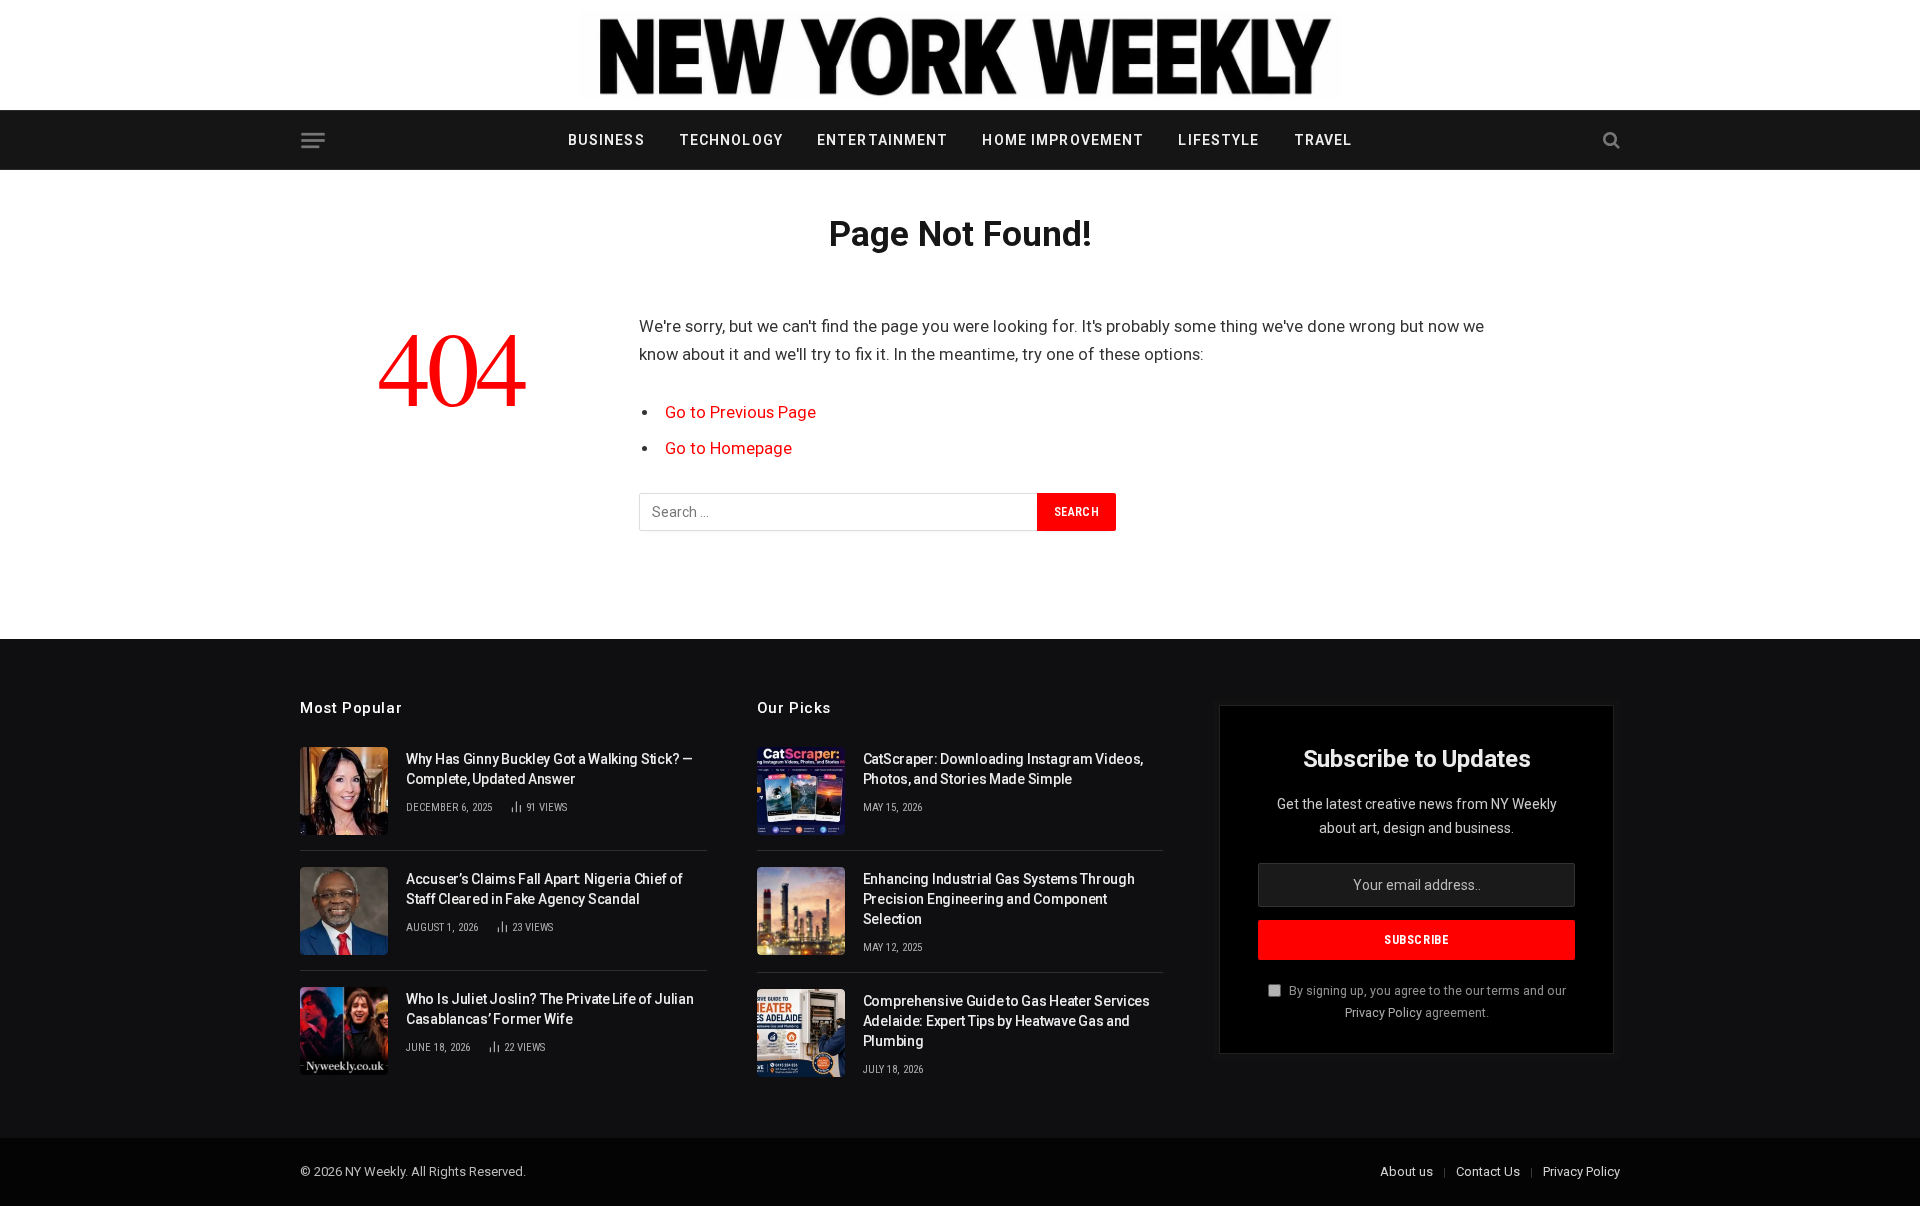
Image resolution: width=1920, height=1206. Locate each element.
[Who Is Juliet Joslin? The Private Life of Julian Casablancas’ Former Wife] (344, 1031)
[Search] (1609, 140)
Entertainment (883, 140)
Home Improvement (1063, 140)
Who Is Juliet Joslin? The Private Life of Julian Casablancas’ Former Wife (550, 1009)
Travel (1323, 140)
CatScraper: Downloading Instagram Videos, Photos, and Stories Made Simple (1003, 769)
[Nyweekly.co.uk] (960, 55)
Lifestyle (1218, 140)
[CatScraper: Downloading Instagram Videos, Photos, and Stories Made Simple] (801, 791)
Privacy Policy (1383, 1012)
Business (606, 140)
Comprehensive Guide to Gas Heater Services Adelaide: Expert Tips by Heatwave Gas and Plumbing (1006, 1021)
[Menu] (312, 140)
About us (1406, 1171)
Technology (731, 140)
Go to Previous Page (740, 412)
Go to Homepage (728, 448)
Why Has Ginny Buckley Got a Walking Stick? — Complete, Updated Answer (549, 769)
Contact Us (1488, 1171)
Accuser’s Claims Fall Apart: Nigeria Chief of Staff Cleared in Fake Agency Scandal (544, 889)
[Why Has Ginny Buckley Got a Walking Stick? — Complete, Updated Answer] (344, 791)
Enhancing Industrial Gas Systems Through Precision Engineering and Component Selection (999, 899)
